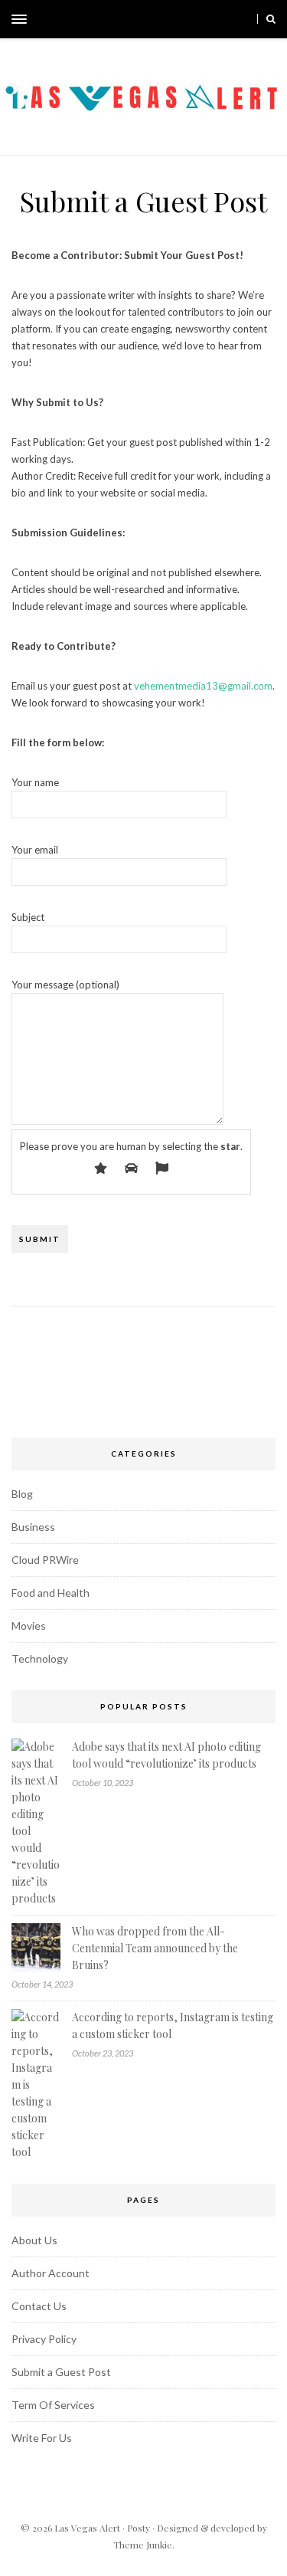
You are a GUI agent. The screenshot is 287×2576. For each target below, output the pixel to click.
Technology (40, 1658)
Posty (139, 2528)
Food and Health (51, 1593)
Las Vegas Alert (87, 2528)
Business (33, 1527)
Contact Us (39, 2306)
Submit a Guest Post (61, 2372)
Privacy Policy (44, 2339)
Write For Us (42, 2438)
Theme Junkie (143, 2545)
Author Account (51, 2273)
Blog (22, 1494)
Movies (29, 1626)
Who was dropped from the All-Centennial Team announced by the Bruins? (155, 1948)
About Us (34, 2240)
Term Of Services (53, 2405)
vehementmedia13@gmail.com (203, 686)
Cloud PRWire (45, 1560)
